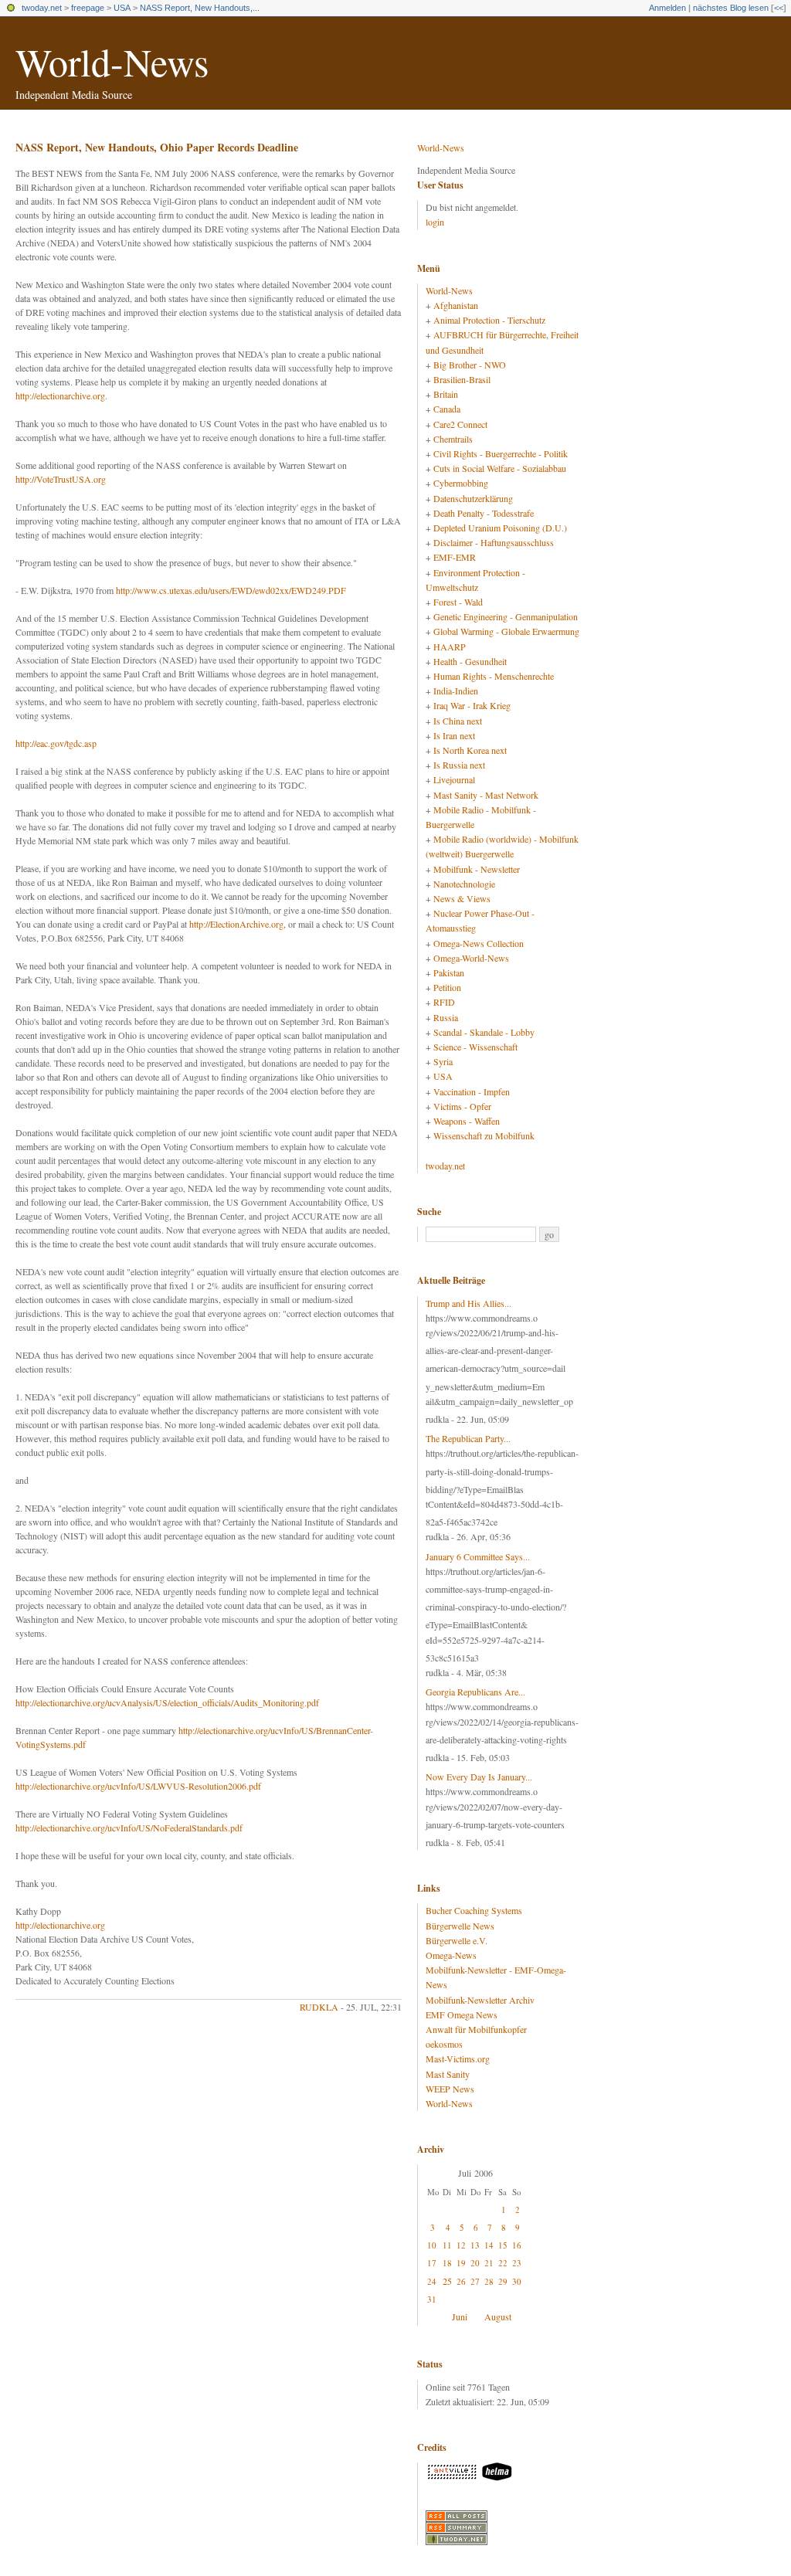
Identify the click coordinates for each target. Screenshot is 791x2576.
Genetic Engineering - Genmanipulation (506, 616)
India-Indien (456, 691)
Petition (447, 987)
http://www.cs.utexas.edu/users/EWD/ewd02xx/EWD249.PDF (231, 590)
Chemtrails (453, 439)
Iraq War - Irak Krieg (472, 705)
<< (779, 8)
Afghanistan (456, 305)
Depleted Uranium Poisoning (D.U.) (500, 528)
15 (503, 2245)
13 (475, 2245)
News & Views (462, 898)
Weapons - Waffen (467, 1121)
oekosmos (444, 2044)
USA (122, 8)
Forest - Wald (458, 602)
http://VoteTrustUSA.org (61, 479)
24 (432, 2281)
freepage (88, 8)
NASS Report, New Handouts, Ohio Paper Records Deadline (157, 147)
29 (503, 2281)
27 (475, 2281)
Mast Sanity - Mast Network (486, 795)
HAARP (450, 647)
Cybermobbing (461, 483)
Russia (446, 1017)
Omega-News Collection (479, 943)
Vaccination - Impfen (472, 1091)
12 (461, 2245)
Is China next (458, 721)
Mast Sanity (448, 2074)
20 (475, 2263)
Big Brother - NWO (470, 365)
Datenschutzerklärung (473, 498)
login (435, 222)
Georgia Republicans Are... (475, 1692)
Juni (460, 2316)
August (498, 2316)
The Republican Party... (468, 1438)
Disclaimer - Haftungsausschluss (494, 542)
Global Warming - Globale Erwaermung (506, 631)
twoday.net (42, 8)
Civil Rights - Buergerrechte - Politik (501, 453)
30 (517, 2281)
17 (432, 2263)
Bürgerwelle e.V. (457, 1940)
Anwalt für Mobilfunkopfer (476, 2029)
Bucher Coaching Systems (474, 1910)
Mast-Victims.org (458, 2058)
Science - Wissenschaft (475, 1047)
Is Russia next (459, 765)
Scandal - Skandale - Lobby (484, 1032)
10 (432, 2245)
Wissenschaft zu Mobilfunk (484, 1135)
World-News (112, 61)
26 (461, 2281)
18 (447, 2263)
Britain (446, 394)
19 (461, 2263)
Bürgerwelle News (460, 1926)
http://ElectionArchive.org (236, 924)
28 (489, 2281)
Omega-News (451, 1955)
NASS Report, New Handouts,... (200, 8)
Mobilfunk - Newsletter (477, 869)
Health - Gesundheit (470, 661)
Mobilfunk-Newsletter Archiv (480, 2000)
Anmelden (667, 8)
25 (447, 2281)
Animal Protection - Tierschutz (489, 320)
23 (517, 2263)
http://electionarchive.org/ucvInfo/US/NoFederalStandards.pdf (129, 1828)
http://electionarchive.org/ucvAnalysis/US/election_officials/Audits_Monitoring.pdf (167, 1702)
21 (489, 2263)
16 (517, 2245)
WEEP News (450, 2089)
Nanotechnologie (464, 884)
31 (432, 2299)
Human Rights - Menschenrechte (494, 676)
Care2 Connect (460, 424)
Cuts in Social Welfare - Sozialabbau (500, 468)
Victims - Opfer (462, 1106)
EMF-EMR (455, 557)
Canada (447, 409)
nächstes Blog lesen (731, 8)
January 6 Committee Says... (478, 1556)
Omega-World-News (471, 958)
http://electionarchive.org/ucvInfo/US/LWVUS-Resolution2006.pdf (138, 1786)
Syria (443, 1061)
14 (489, 2245)
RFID (444, 1002)
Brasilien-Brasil (462, 379)
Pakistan (449, 972)
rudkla (319, 2007)
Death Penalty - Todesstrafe (484, 513)
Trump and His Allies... (468, 1303)
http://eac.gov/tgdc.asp (56, 743)
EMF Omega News (462, 2014)
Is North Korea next (470, 750)
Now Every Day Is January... (479, 1777)
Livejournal (454, 779)
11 (447, 2245)
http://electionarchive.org (60, 395)
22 (503, 2263)
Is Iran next (454, 735)
